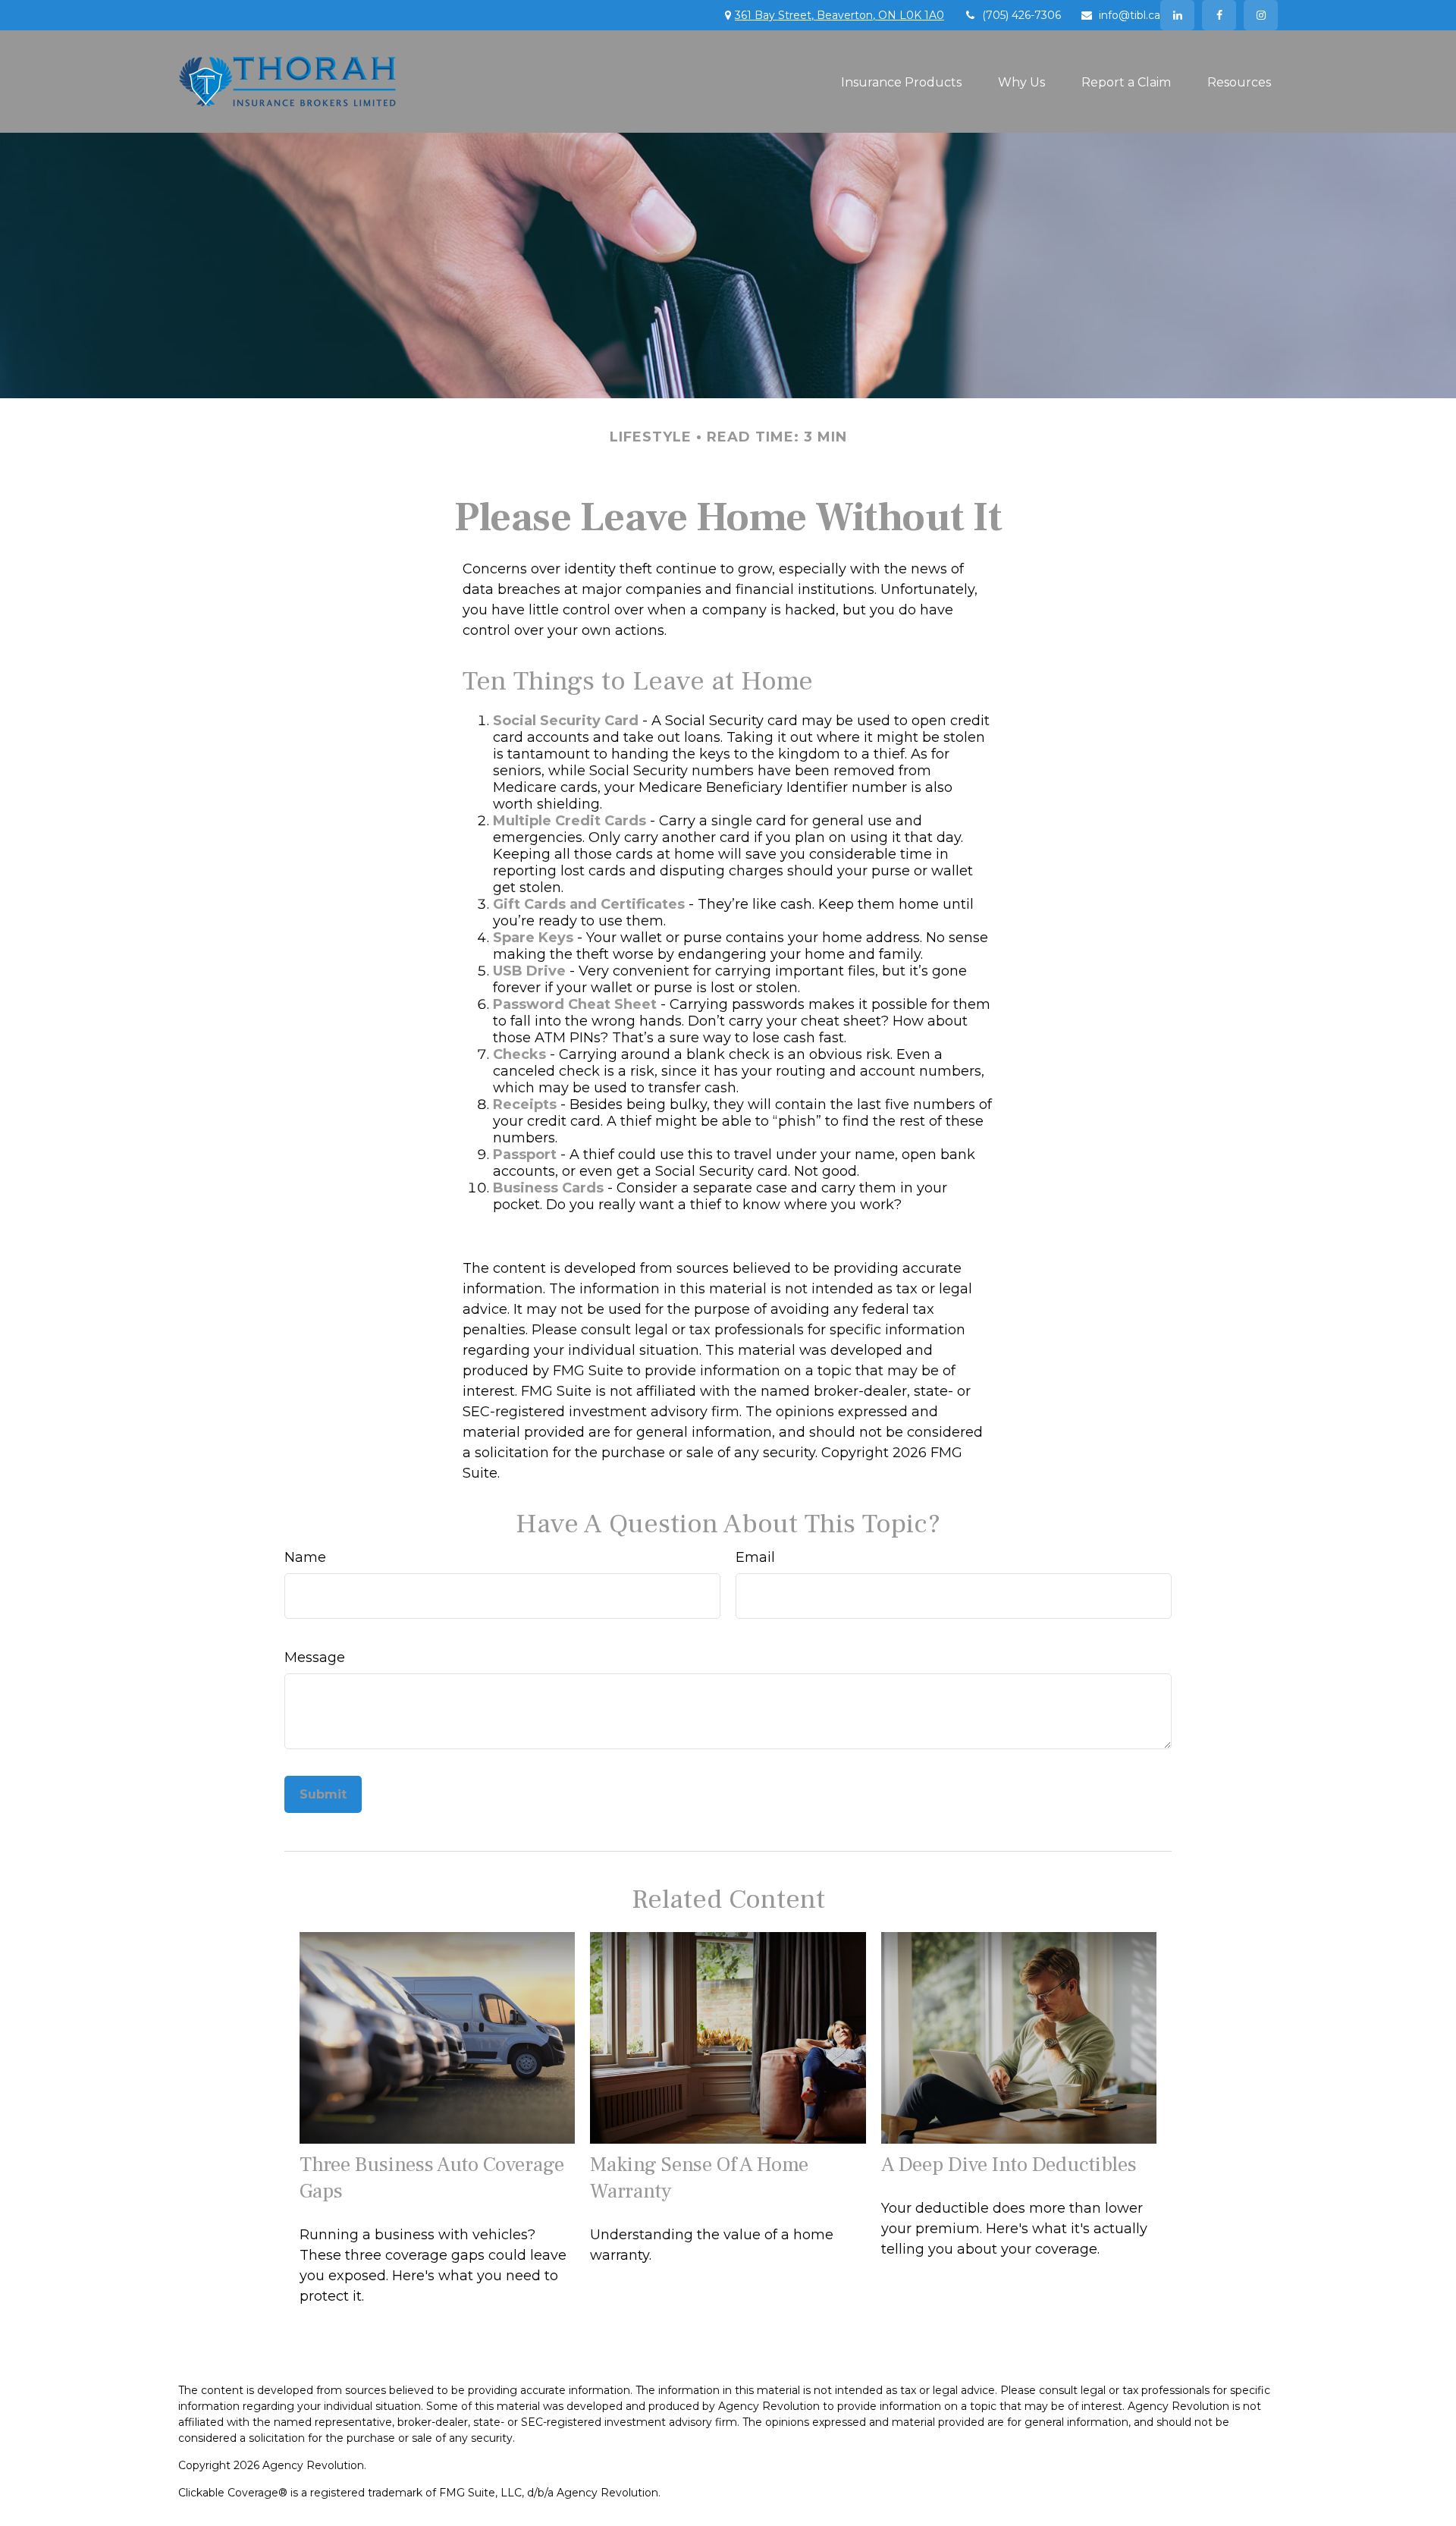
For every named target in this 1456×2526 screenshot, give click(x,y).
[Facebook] (1219, 15)
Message (315, 1657)
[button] (901, 81)
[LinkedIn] (1177, 15)
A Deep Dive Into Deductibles (1009, 2165)
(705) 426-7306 (1021, 15)
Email (755, 1557)
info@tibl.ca (1130, 15)
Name (305, 1557)
